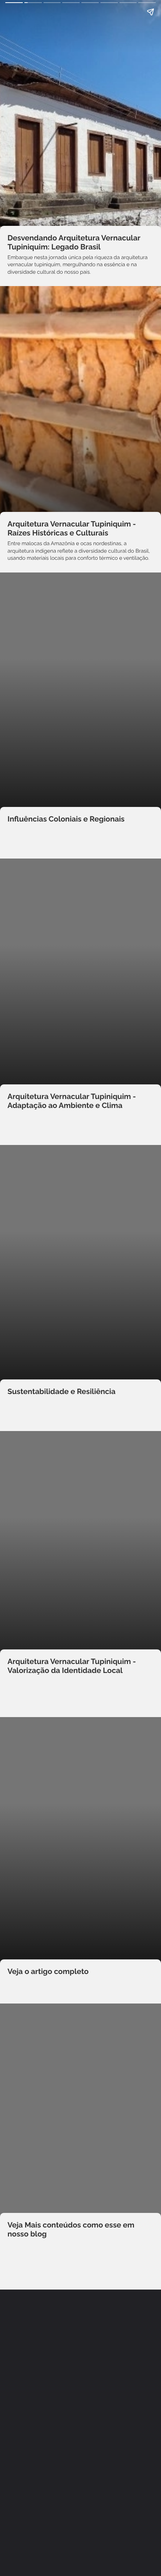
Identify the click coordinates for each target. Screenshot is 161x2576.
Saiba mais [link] (80, 2276)
